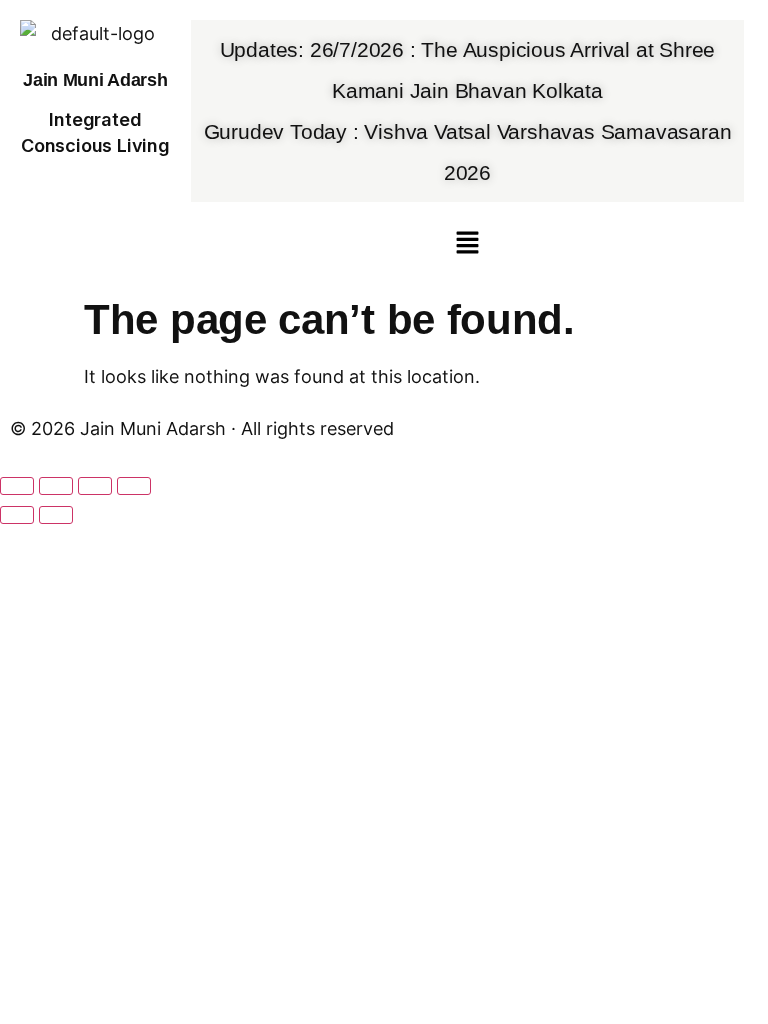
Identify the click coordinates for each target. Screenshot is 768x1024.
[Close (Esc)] (134, 486)
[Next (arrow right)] (56, 515)
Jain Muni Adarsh (95, 80)
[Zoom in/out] (17, 486)
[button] (467, 243)
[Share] (95, 486)
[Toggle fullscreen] (56, 486)
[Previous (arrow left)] (17, 515)
